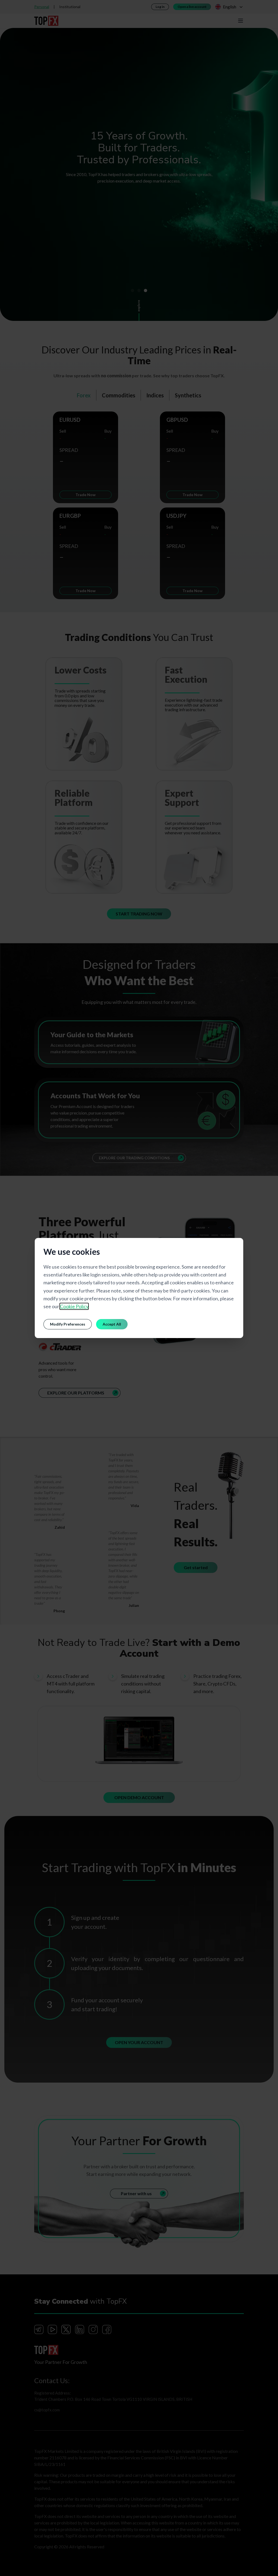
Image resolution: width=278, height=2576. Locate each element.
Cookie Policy (74, 1306)
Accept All (112, 1324)
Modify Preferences (68, 1324)
